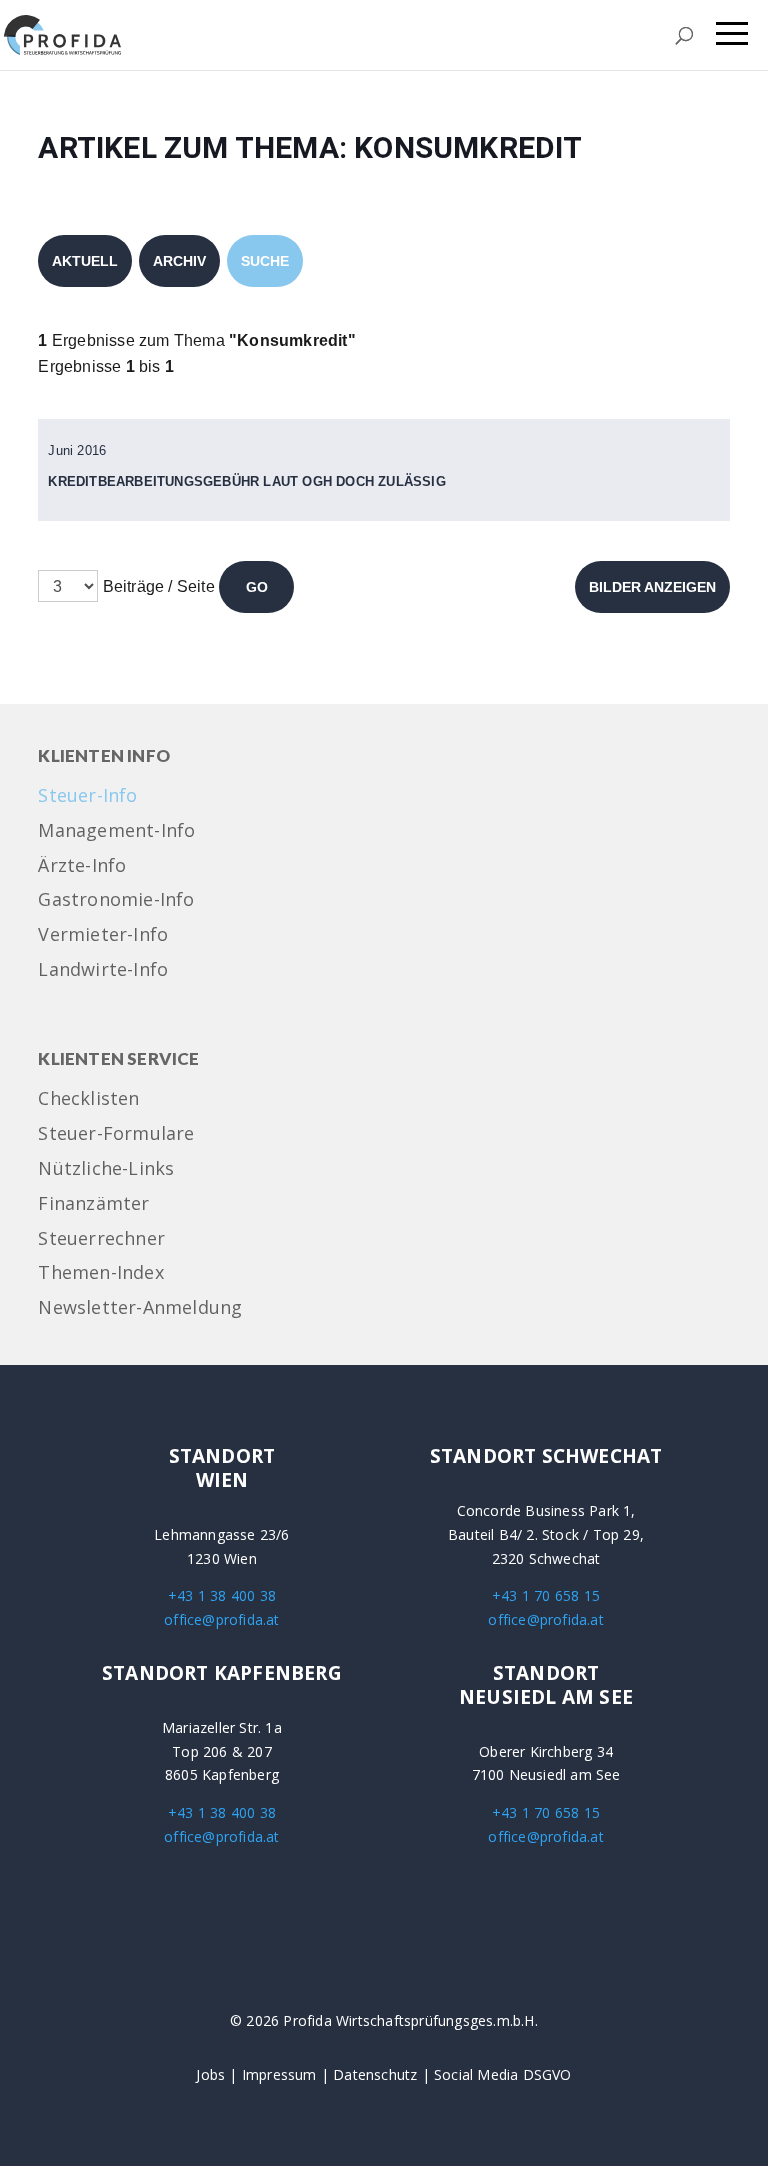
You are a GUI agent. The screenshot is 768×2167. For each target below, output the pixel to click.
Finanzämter (93, 1204)
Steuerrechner (101, 1239)
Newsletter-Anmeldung (140, 1308)
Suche (265, 261)
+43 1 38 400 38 (222, 1595)
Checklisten (88, 1099)
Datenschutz (375, 2074)
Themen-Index (100, 1273)
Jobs (210, 2074)
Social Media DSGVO (503, 2074)
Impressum (279, 2074)
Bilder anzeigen (652, 587)
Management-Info (116, 831)
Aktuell (85, 261)
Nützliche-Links (106, 1169)
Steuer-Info (87, 796)
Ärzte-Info (82, 866)
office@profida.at (221, 1619)
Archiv (179, 261)
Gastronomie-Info (116, 900)
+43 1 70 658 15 (546, 1595)
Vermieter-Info (103, 935)
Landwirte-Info (103, 970)
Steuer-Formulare (116, 1134)
